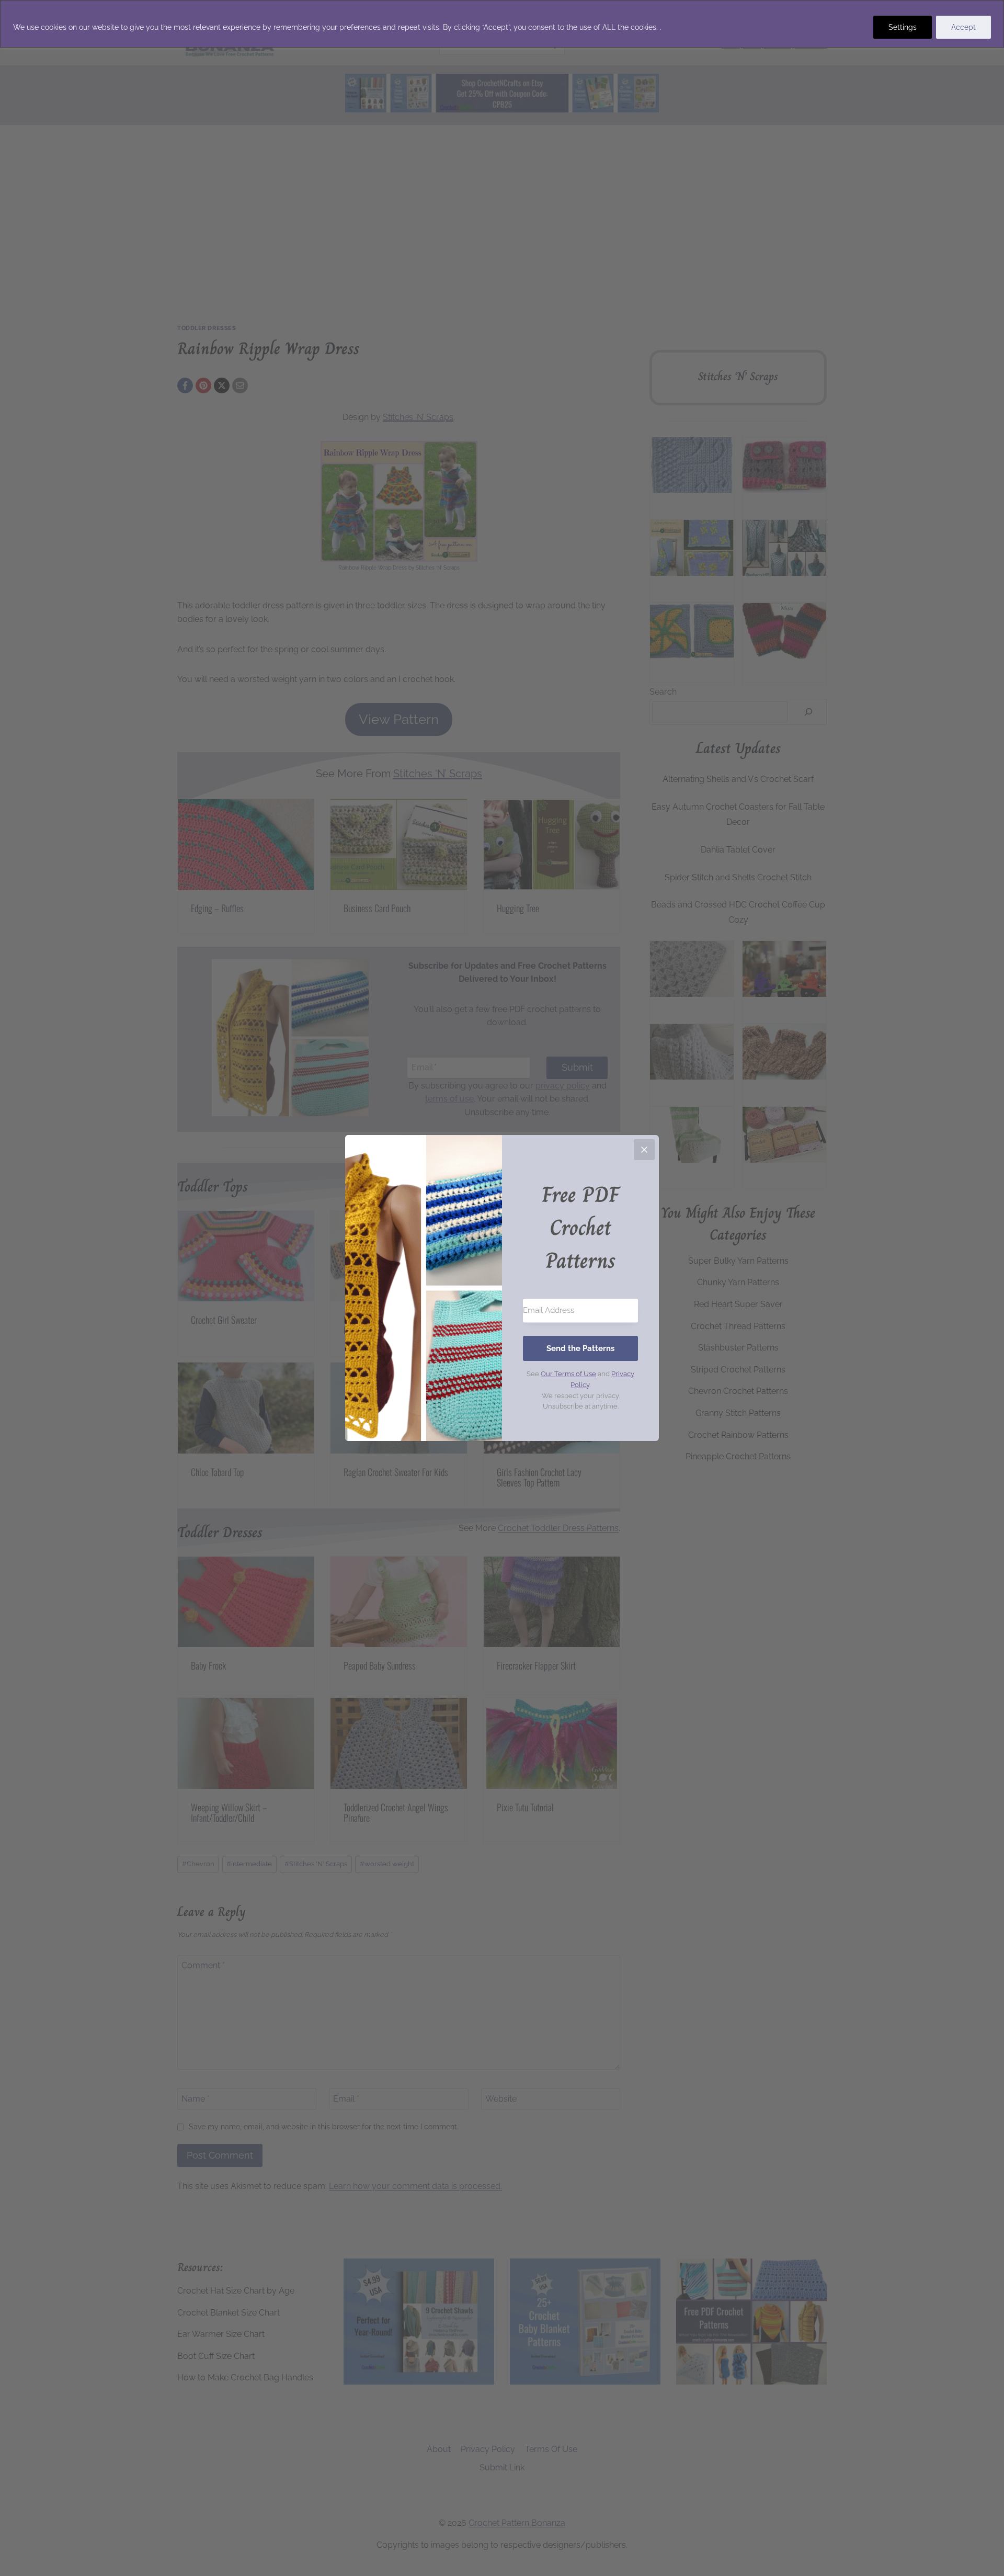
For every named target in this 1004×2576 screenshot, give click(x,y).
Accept (963, 27)
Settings (903, 27)
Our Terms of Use (568, 1374)
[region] (502, 24)
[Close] (644, 1150)
